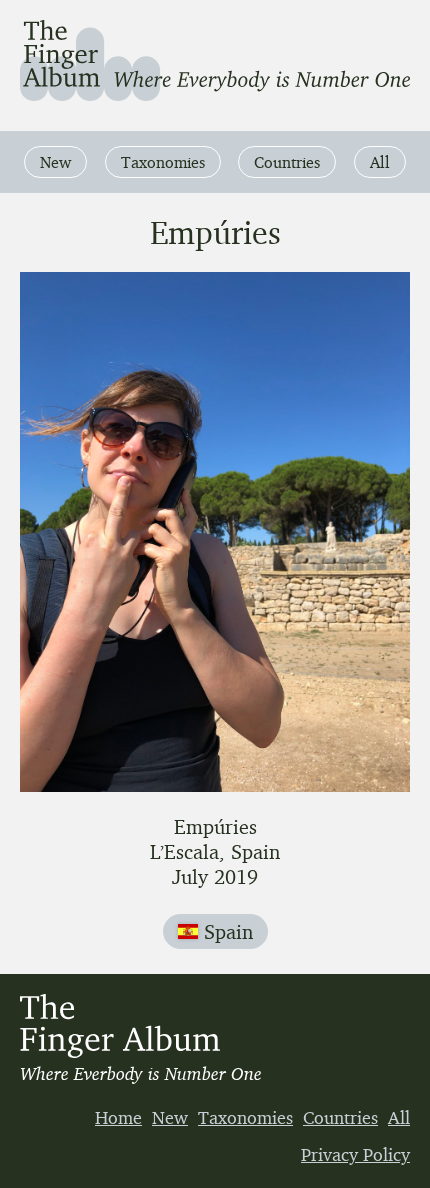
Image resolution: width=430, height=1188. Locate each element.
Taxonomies (163, 162)
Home (118, 1117)
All (380, 162)
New (55, 162)
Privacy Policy (355, 1154)
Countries (287, 162)
